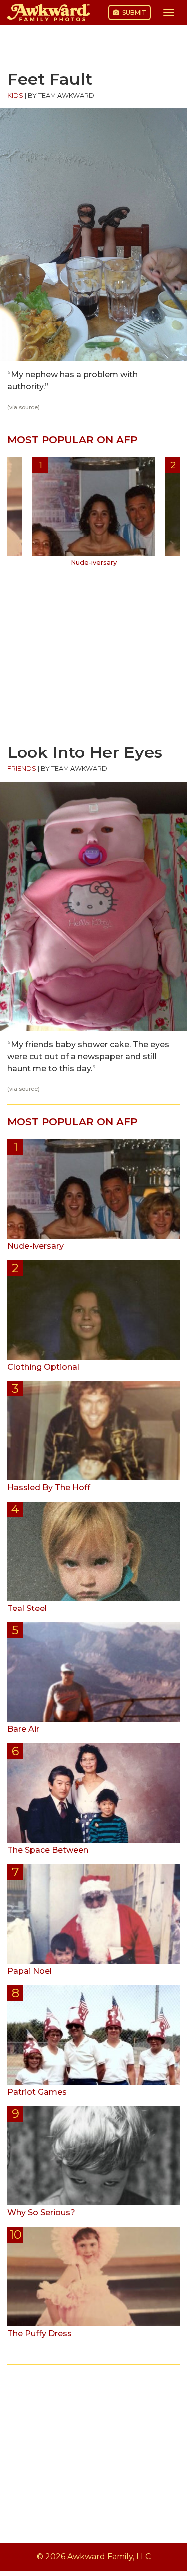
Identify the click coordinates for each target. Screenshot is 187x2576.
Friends (22, 769)
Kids (15, 95)
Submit (133, 13)
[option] (93, 515)
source (28, 407)
